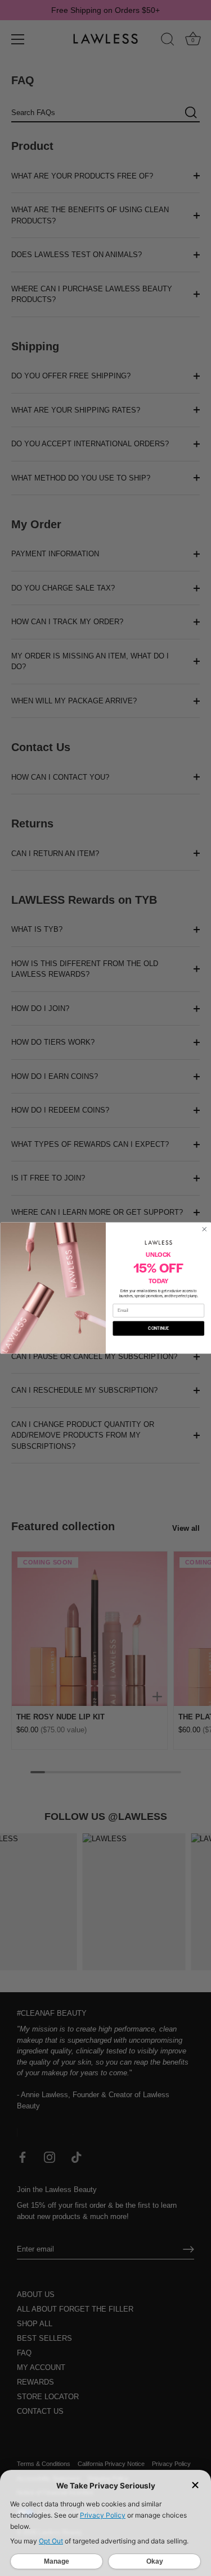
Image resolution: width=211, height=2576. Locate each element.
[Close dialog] (204, 1229)
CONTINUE (158, 1328)
